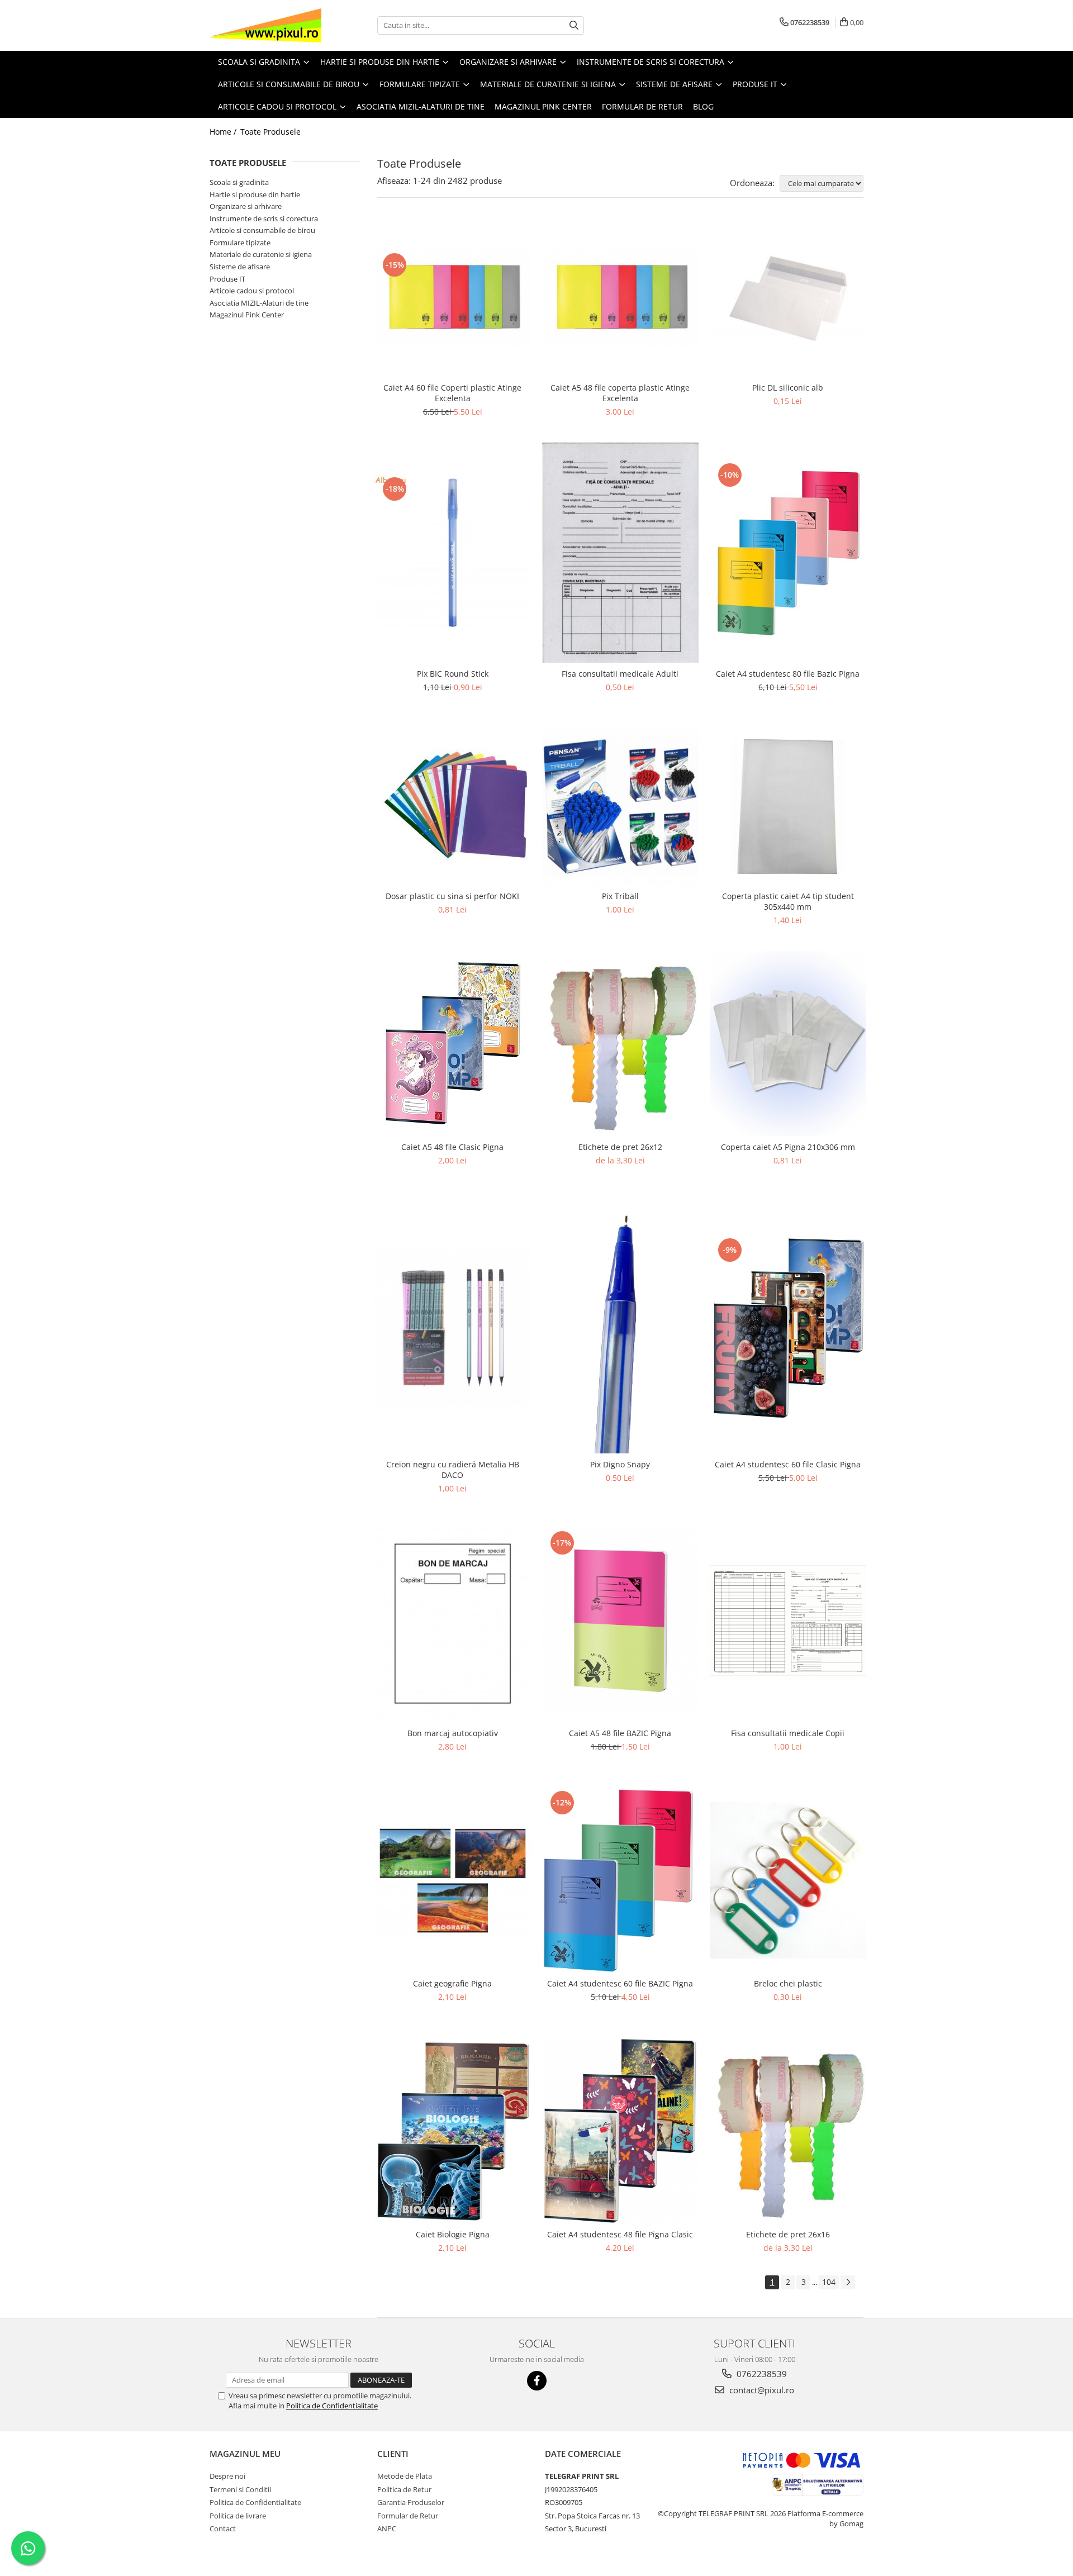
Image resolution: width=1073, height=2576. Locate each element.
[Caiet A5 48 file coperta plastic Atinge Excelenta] (620, 298)
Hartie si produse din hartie (255, 194)
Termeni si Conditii (240, 2489)
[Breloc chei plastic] (788, 1880)
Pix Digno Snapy (620, 1464)
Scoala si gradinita (239, 182)
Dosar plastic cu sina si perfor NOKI (452, 896)
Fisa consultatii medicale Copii (788, 1733)
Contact (223, 2529)
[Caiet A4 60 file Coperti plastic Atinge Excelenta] (453, 298)
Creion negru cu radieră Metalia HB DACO (453, 1470)
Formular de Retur (642, 106)
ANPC (387, 2529)
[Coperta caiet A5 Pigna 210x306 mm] (788, 1044)
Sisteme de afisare (240, 267)
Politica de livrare (238, 2516)
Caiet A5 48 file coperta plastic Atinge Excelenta (620, 393)
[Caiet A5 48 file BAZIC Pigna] (620, 1621)
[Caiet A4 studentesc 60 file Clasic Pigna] (788, 1328)
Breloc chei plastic (788, 1983)
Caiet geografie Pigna (452, 1983)
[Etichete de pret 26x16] (788, 2131)
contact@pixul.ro (761, 2390)
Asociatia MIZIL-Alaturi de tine (259, 303)
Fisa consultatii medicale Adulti (620, 674)
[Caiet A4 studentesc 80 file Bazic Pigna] (788, 553)
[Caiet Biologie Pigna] (453, 2131)
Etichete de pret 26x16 (788, 2234)
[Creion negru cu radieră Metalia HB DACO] (453, 1328)
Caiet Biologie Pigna (453, 2234)
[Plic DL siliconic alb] (788, 298)
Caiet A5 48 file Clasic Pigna (452, 1147)
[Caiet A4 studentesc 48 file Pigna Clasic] (620, 2131)
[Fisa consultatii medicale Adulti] (620, 553)
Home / (224, 132)
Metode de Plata (405, 2476)
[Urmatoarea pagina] (848, 2282)
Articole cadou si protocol (252, 291)
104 (829, 2282)
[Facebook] (537, 2381)
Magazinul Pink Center (247, 315)
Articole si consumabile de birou (262, 230)
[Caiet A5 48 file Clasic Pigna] (453, 1043)
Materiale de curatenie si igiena (261, 254)
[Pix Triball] (620, 807)
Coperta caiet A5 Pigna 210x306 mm (788, 1147)
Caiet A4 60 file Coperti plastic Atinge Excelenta (452, 393)
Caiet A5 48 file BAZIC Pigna (620, 1733)
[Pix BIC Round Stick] (453, 553)
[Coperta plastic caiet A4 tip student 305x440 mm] (788, 807)
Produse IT (227, 279)
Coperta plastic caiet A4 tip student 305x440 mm (788, 901)
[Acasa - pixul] (265, 25)
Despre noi (227, 2476)
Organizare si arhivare (246, 206)
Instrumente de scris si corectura (264, 218)
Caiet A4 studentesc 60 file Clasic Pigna (788, 1464)
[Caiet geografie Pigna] (453, 1881)
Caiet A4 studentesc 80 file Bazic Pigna (788, 674)
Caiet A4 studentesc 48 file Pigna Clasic (620, 2234)
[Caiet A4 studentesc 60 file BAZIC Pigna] (620, 1880)
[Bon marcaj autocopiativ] (453, 1621)
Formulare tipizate (240, 243)
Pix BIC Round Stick (453, 674)
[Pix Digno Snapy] (620, 1328)
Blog (703, 106)
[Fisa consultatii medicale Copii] (788, 1620)
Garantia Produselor (411, 2502)
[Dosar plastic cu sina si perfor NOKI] (453, 807)
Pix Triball (620, 896)
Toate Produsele (270, 132)
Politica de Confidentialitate (332, 2406)
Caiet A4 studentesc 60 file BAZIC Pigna (620, 1983)
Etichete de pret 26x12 (620, 1147)
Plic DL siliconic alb (788, 388)
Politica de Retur (404, 2489)
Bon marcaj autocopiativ (453, 1733)
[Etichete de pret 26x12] (620, 1044)
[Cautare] (574, 25)
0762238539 (761, 2374)
